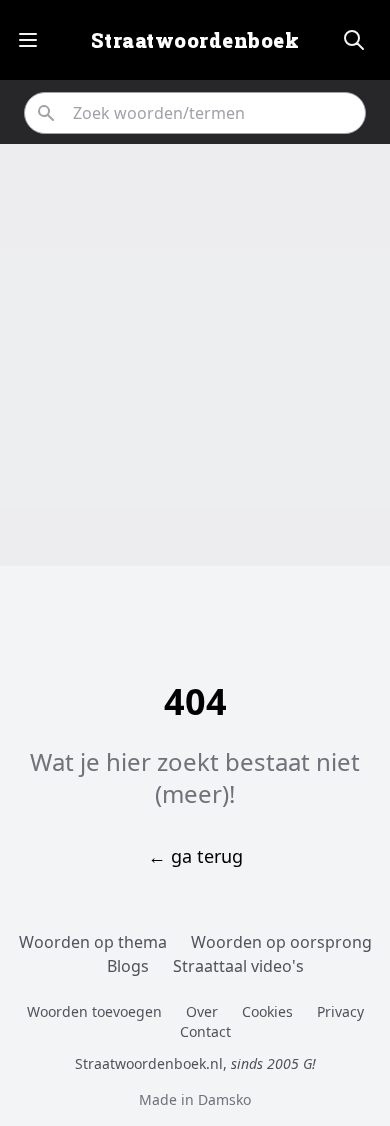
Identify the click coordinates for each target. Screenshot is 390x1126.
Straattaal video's (238, 966)
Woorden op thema (93, 942)
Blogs (128, 966)
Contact (205, 1031)
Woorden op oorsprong (281, 942)
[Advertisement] (195, 355)
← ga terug (195, 856)
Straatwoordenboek (195, 40)
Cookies (267, 1011)
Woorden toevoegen (94, 1011)
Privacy (340, 1011)
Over (202, 1011)
